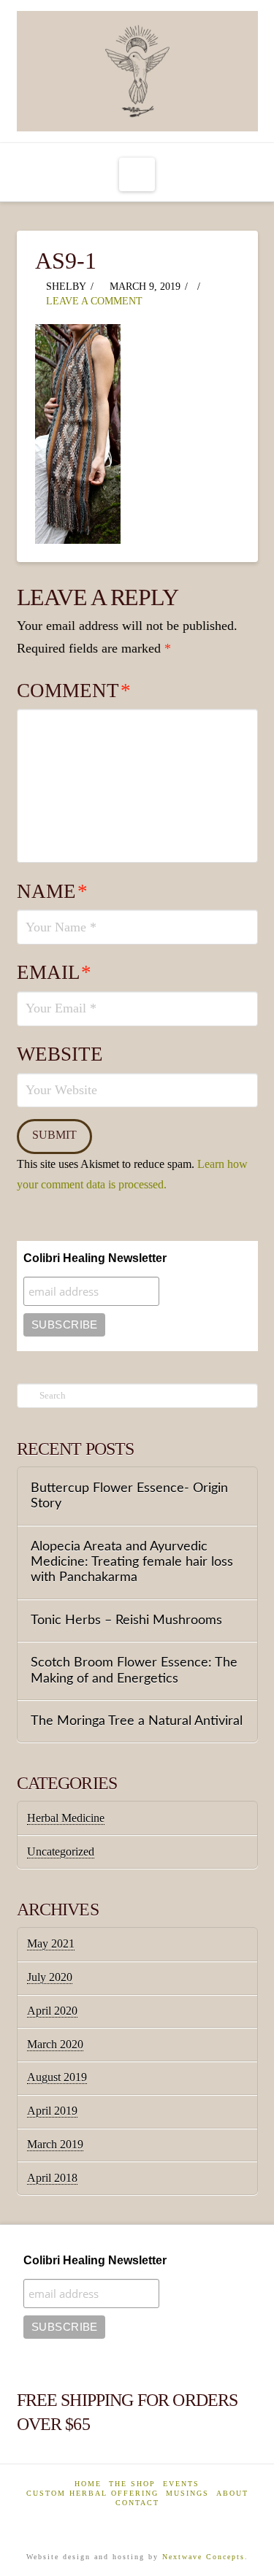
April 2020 (52, 2011)
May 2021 (51, 1943)
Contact (137, 2503)
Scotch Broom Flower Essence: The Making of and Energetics (134, 1670)
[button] (137, 174)
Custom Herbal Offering (92, 2493)
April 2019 (52, 2111)
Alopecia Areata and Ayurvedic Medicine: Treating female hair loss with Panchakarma (132, 1562)
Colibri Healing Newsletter (95, 1258)
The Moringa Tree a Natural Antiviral (137, 1721)
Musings (187, 2493)
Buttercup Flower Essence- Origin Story (129, 1496)
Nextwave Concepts (203, 2557)
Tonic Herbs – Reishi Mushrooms (126, 1620)
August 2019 (57, 2077)
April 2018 (52, 2178)
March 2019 (55, 2144)
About (232, 2493)
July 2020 (50, 1977)
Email (54, 972)
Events (181, 2484)
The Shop (132, 2484)
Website (60, 1054)
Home (88, 2484)
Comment (74, 691)
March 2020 (55, 2044)
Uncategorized (61, 1852)
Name (52, 891)
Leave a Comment (93, 301)
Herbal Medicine (66, 1818)
